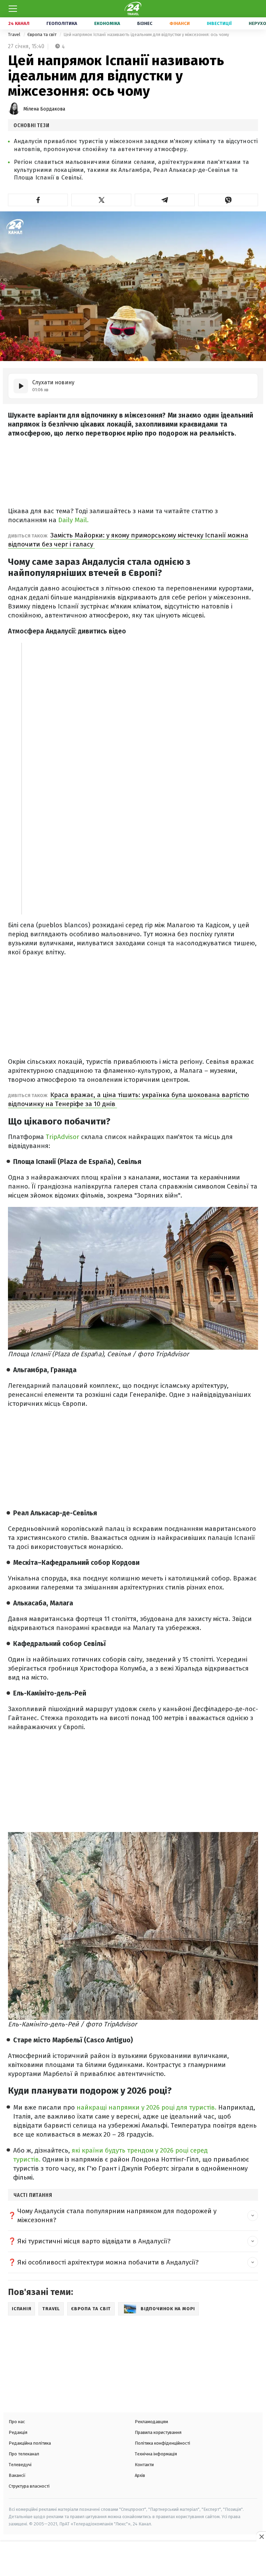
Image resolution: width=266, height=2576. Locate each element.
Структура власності (29, 2486)
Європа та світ (42, 34)
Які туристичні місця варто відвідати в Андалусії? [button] (94, 2241)
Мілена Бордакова (44, 109)
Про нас (17, 2422)
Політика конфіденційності (162, 2443)
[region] (133, 2559)
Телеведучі (20, 2465)
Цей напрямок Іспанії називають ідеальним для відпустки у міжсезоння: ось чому (146, 34)
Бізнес (145, 23)
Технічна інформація (156, 2454)
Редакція (18, 2432)
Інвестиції (219, 23)
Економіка (107, 23)
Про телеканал (24, 2454)
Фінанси (180, 23)
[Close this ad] (261, 2536)
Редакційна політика (30, 2443)
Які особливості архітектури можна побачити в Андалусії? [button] (108, 2262)
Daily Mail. (73, 520)
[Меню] (13, 9)
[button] (38, 200)
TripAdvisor (63, 1137)
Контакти (144, 2465)
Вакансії (17, 2475)
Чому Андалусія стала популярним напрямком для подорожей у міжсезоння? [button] (117, 2215)
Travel (15, 34)
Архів (140, 2475)
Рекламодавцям (151, 2422)
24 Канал (19, 23)
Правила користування (158, 2432)
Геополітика (62, 23)
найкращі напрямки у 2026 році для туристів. (147, 2107)
